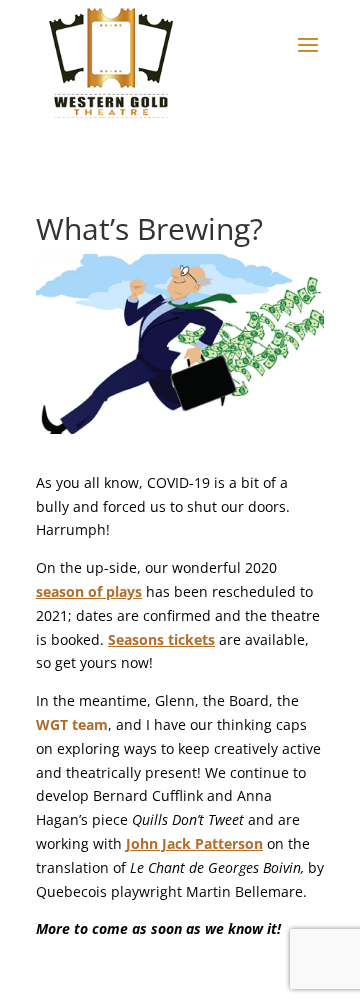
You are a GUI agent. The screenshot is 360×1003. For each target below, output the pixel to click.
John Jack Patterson (194, 843)
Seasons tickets (161, 639)
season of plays (89, 591)
